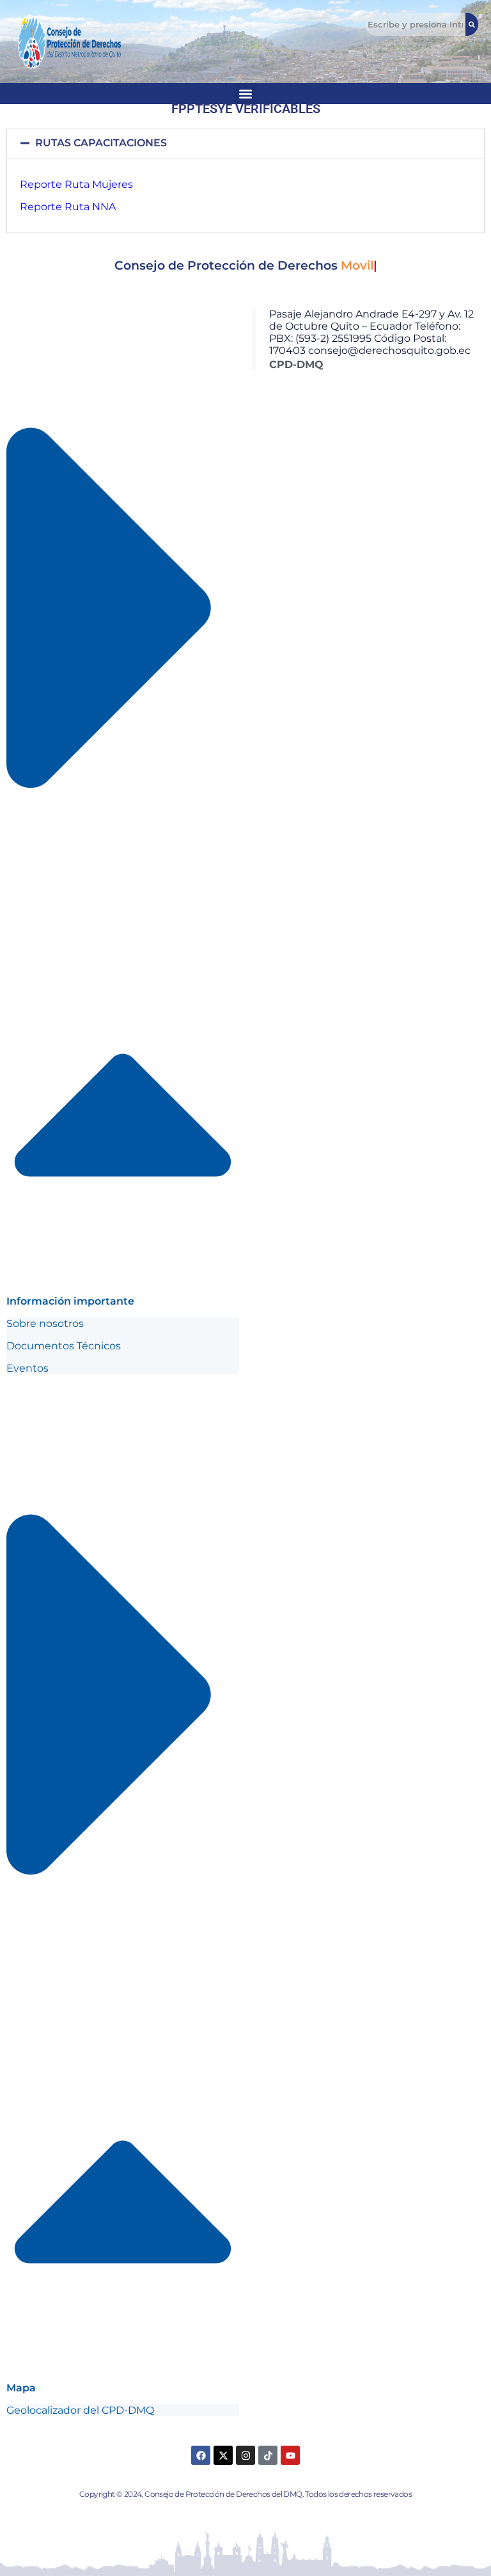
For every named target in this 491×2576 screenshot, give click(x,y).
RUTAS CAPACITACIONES (101, 143)
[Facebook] (201, 2455)
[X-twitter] (223, 2455)
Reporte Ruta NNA (68, 207)
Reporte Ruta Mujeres (76, 184)
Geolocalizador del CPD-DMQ (80, 2410)
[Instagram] (245, 2455)
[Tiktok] (268, 2455)
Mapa (21, 2388)
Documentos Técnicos (64, 1346)
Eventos (27, 1368)
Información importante (70, 1301)
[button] (245, 143)
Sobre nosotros (45, 1323)
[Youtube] (290, 2455)
